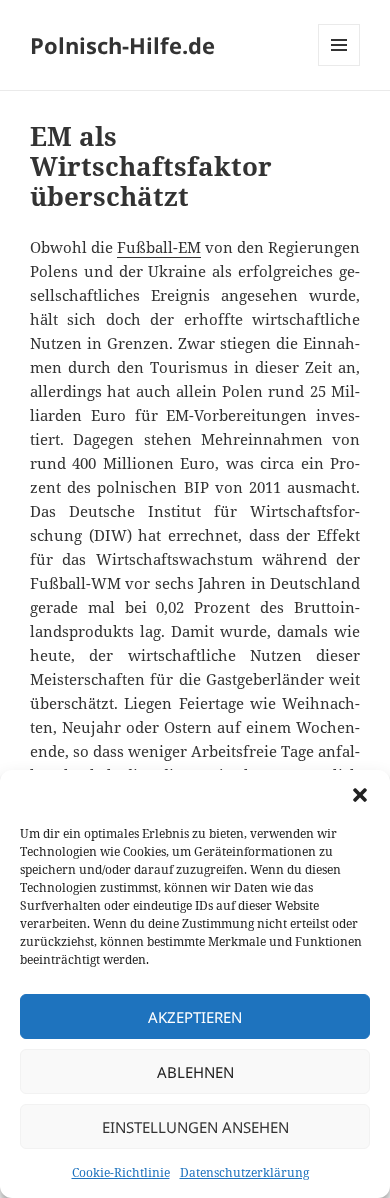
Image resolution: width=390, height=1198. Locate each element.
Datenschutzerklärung (244, 1172)
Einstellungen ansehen (195, 1127)
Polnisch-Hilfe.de (122, 45)
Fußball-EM (159, 247)
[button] (360, 795)
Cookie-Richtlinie (121, 1172)
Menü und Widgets (339, 65)
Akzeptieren (195, 1017)
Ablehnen (195, 1072)
